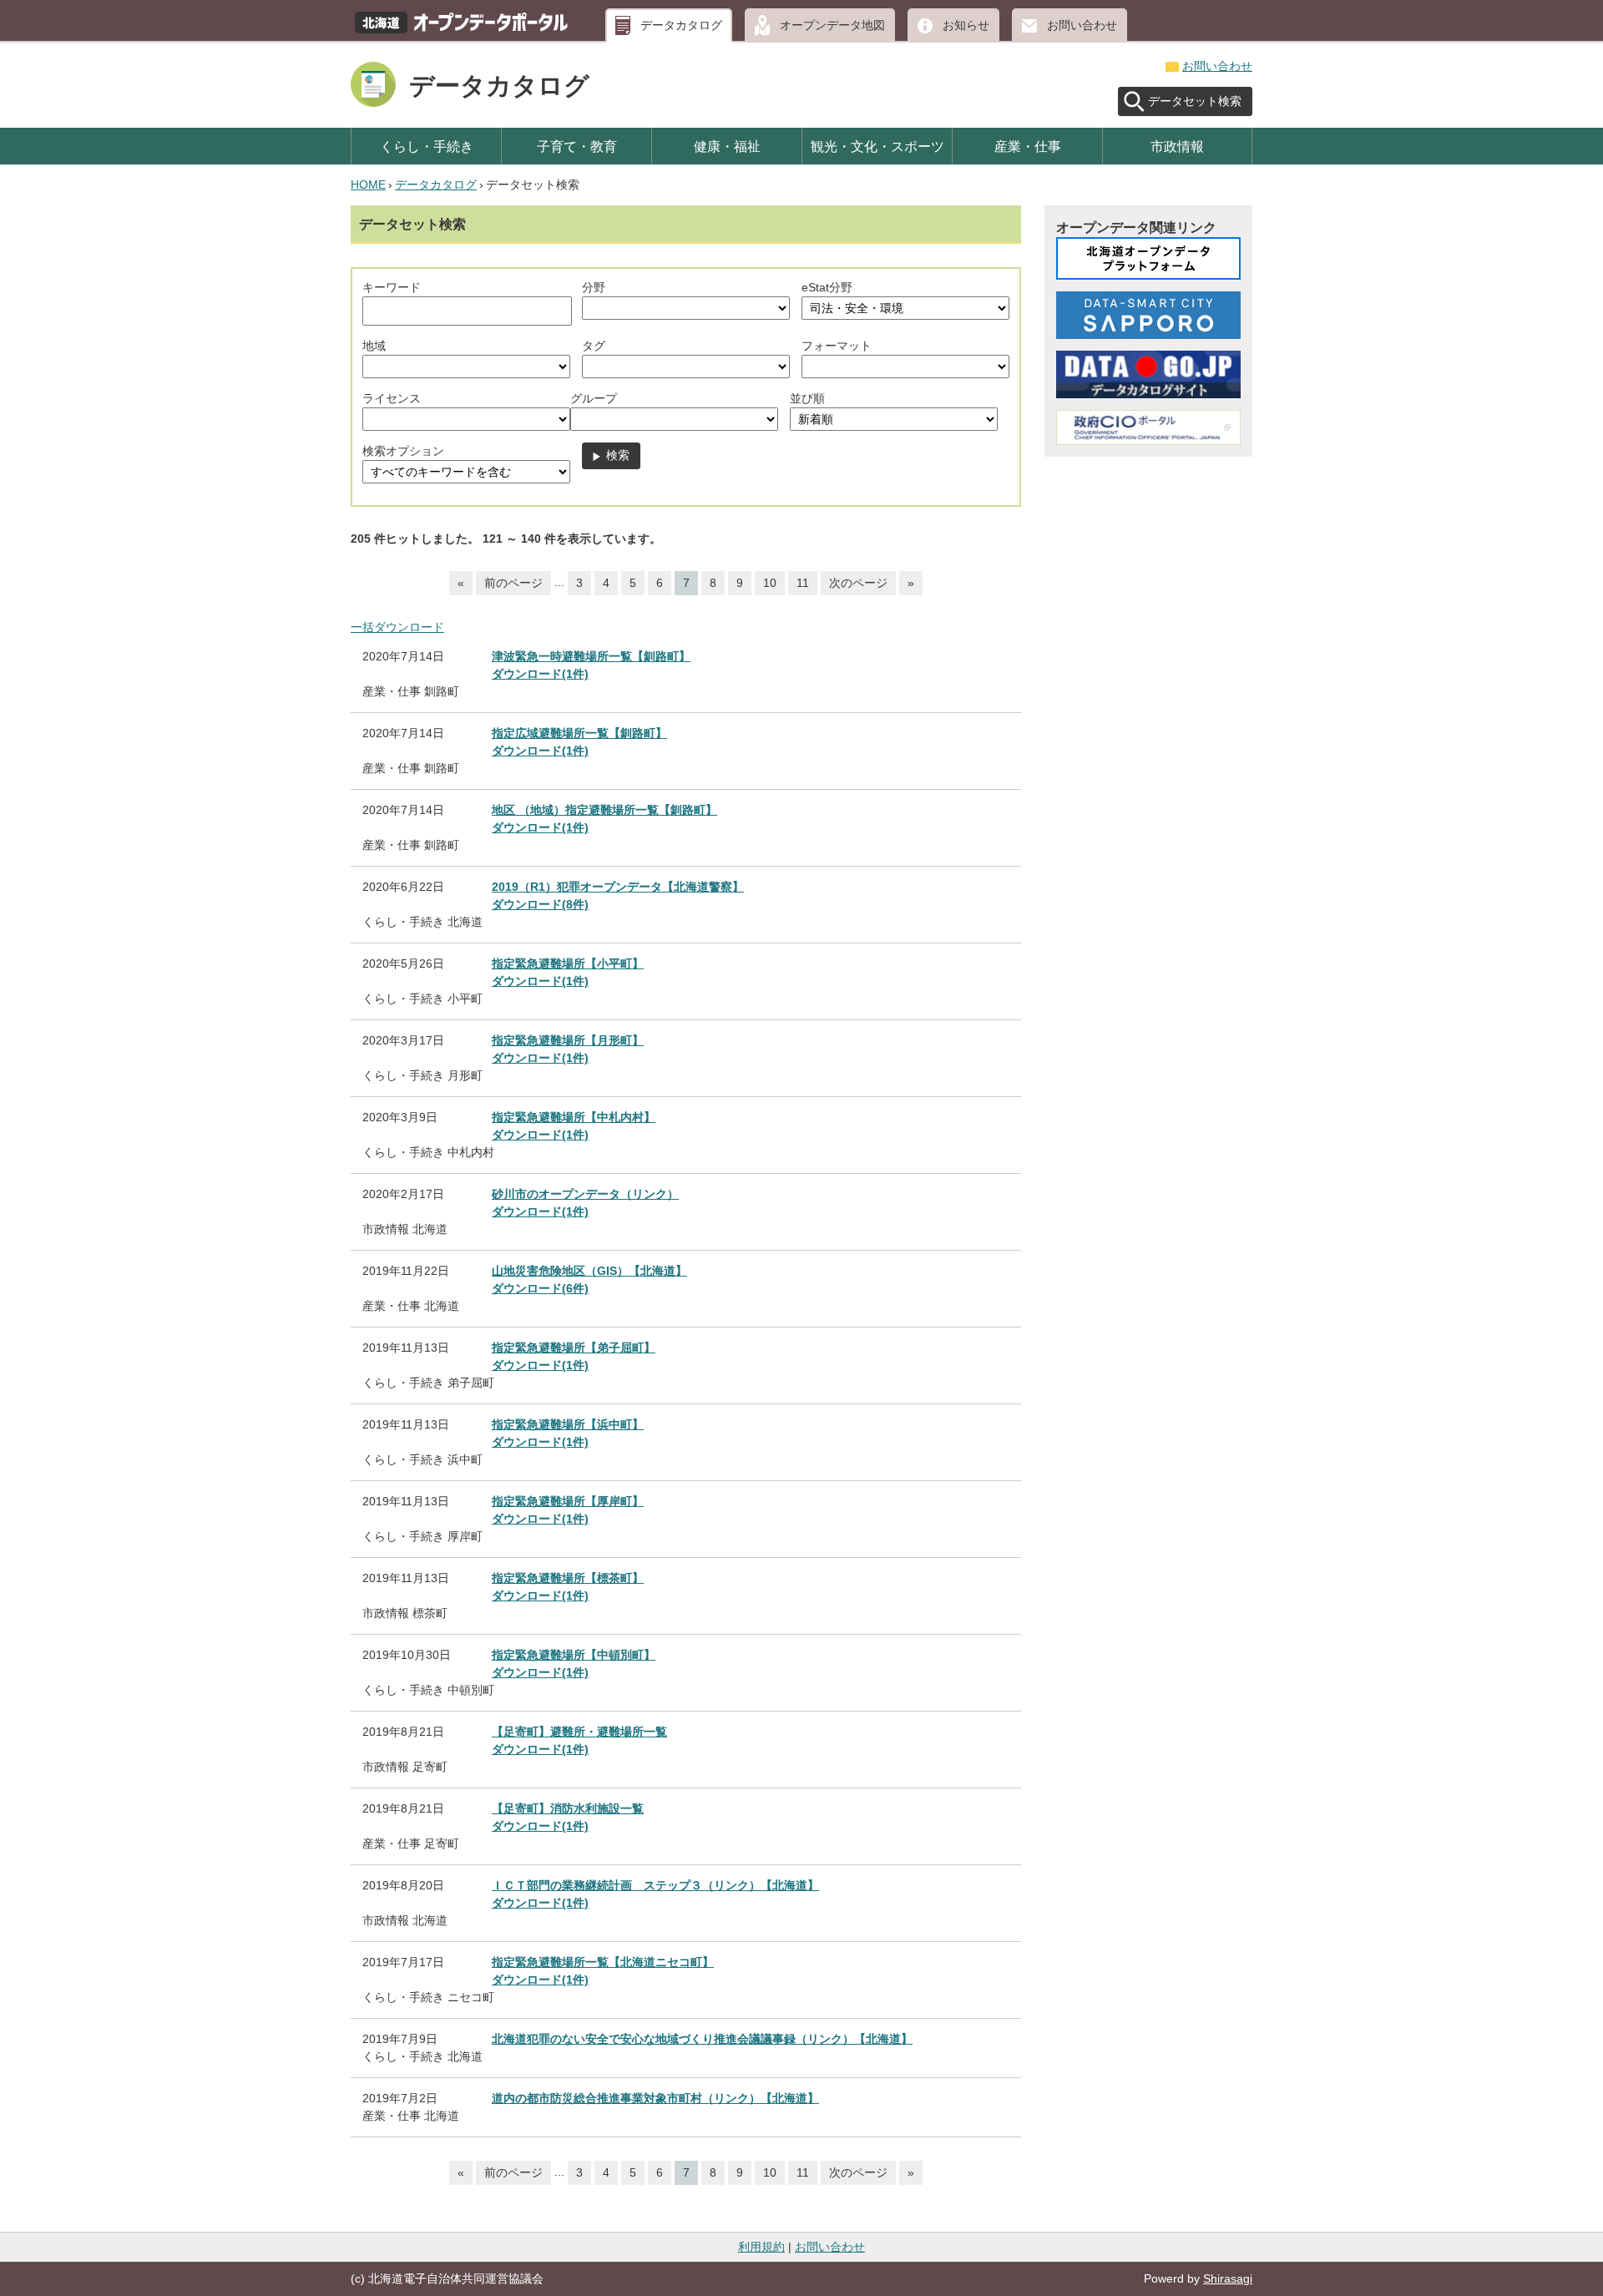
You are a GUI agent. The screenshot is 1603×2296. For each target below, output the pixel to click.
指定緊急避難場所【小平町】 (568, 963)
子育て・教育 (577, 146)
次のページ (858, 583)
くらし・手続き (427, 146)
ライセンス (392, 398)
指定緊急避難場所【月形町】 (568, 1040)
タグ (594, 346)
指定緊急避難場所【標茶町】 (568, 1578)
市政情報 (1177, 146)
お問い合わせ (1082, 25)
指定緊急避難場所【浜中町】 (568, 1424)
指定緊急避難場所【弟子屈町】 (574, 1348)
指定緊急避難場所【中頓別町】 (574, 1655)
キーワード (392, 287)
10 (770, 583)
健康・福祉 (727, 146)
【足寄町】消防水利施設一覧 (568, 1808)
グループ (594, 398)
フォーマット (837, 346)
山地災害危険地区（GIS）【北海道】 (589, 1271)
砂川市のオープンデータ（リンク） (585, 1194)
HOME (368, 185)
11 (803, 583)
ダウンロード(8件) (540, 904)
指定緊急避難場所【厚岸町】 (568, 1501)
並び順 (807, 398)
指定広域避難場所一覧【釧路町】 (579, 733)
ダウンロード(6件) (540, 1288)
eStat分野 (827, 287)
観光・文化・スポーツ (877, 146)
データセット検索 (1195, 101)
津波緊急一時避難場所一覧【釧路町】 (591, 656)
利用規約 (761, 2247)
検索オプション (403, 451)
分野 (594, 287)
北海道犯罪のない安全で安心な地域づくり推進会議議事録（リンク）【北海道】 (702, 2039)
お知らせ (966, 25)
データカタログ (681, 25)
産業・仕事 (1028, 146)
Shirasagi (1228, 2278)
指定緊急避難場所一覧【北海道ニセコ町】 (603, 1962)
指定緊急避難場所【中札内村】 (574, 1117)
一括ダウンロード (397, 627)
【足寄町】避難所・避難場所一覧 (579, 1732)
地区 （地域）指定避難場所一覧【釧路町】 (604, 810)
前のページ (513, 583)
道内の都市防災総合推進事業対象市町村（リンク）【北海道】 (655, 2098)
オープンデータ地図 (832, 25)
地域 (374, 346)
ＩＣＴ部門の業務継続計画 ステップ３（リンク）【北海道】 (655, 1885)
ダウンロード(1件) (540, 674)
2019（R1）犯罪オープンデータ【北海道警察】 (618, 887)
